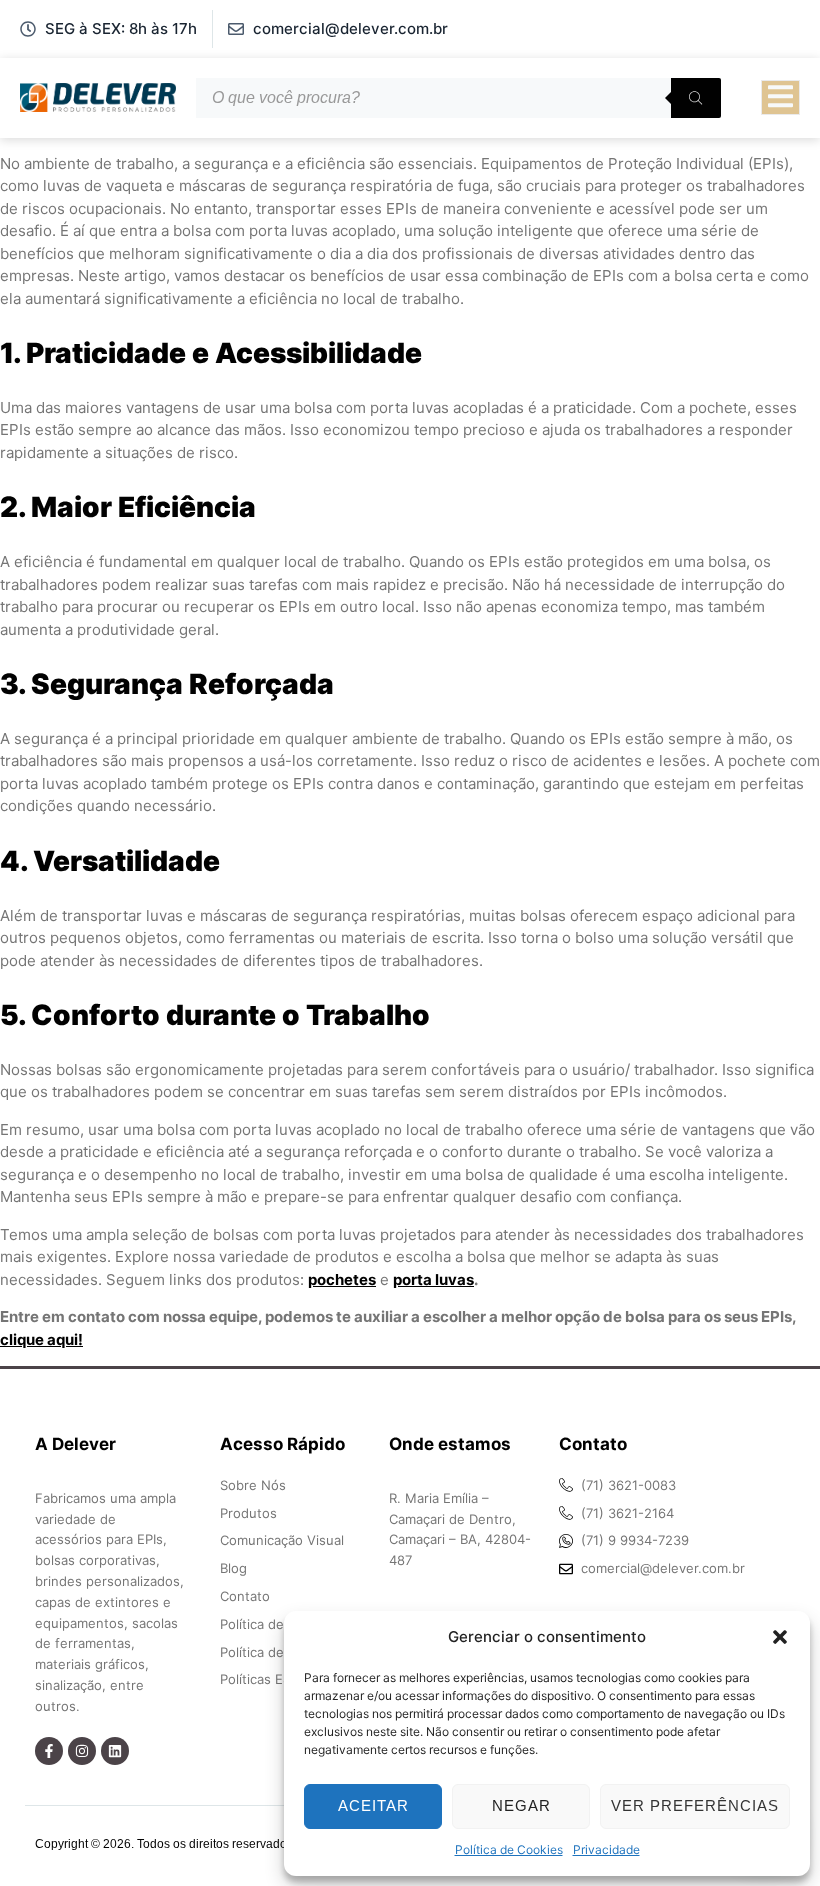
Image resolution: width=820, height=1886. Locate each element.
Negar (521, 1805)
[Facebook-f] (49, 1751)
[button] (780, 1637)
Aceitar (373, 1805)
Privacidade (606, 1849)
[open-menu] (780, 98)
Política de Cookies (509, 1849)
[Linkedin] (115, 1751)
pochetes (342, 1279)
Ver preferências (695, 1805)
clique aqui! (41, 1339)
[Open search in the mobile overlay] (458, 98)
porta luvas (433, 1279)
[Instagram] (82, 1751)
